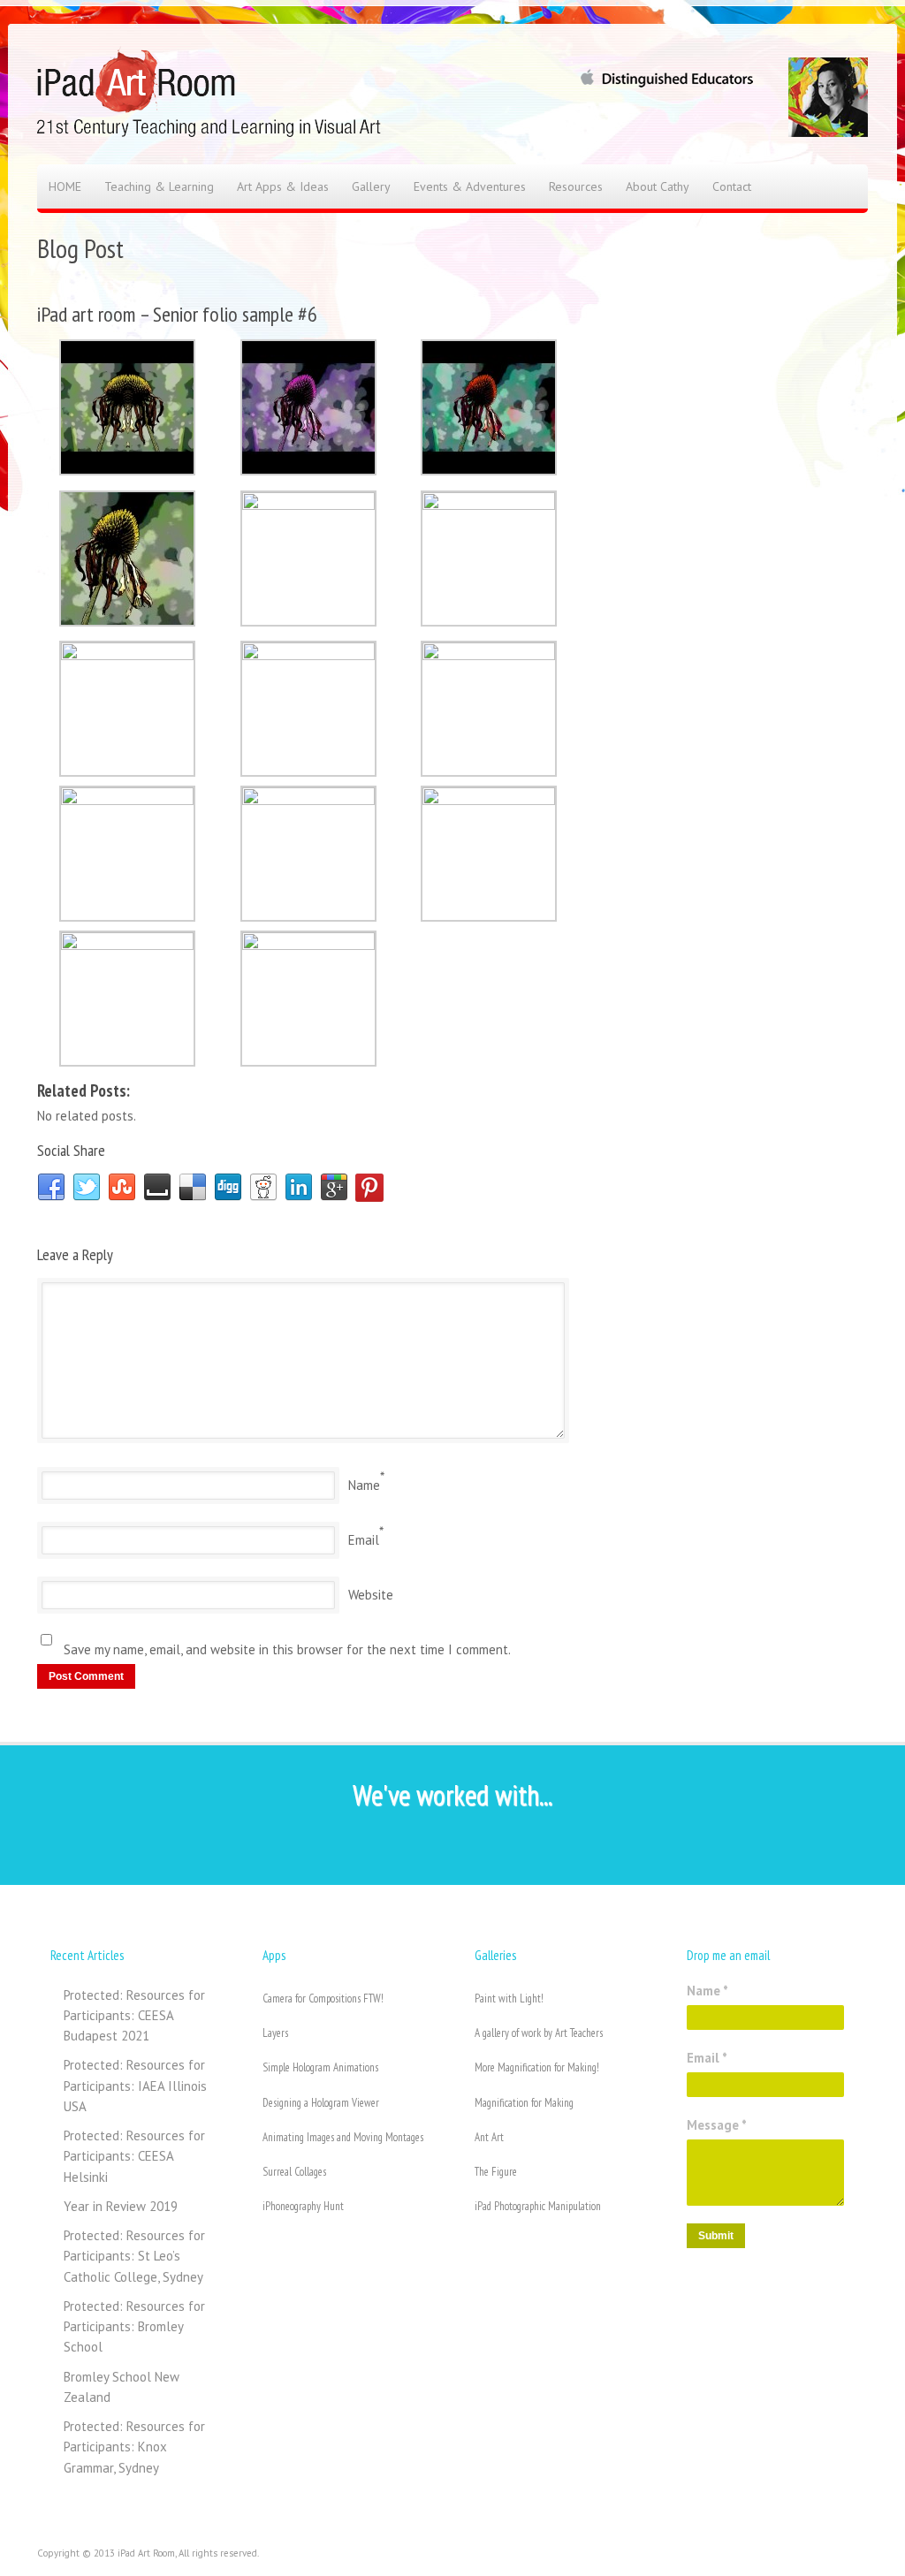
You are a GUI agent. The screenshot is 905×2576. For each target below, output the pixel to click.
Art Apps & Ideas (283, 186)
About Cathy (658, 186)
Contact (732, 186)
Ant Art (489, 2137)
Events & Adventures (470, 186)
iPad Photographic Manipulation (538, 2206)
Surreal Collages (294, 2172)
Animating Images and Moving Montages (343, 2137)
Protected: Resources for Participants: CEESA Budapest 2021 (134, 2016)
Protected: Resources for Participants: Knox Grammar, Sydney (134, 2447)
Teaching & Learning (159, 186)
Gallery (371, 186)
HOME (65, 186)
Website (371, 1595)
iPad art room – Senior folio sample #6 (177, 314)
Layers (275, 2033)
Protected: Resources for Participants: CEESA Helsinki (134, 2156)
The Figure (496, 2172)
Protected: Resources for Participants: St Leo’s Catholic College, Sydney (134, 2256)
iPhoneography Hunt (303, 2206)
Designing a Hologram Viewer (321, 2103)
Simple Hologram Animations (320, 2067)
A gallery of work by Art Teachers (539, 2033)
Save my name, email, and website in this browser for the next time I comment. (287, 1649)
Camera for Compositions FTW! (323, 1998)
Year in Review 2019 (121, 2206)
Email (364, 1540)
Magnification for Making (524, 2103)
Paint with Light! (509, 1998)
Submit (716, 2236)
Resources (576, 186)
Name (364, 1485)
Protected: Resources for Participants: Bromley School (134, 2327)
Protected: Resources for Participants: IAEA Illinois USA (135, 2086)
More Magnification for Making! (537, 2067)
